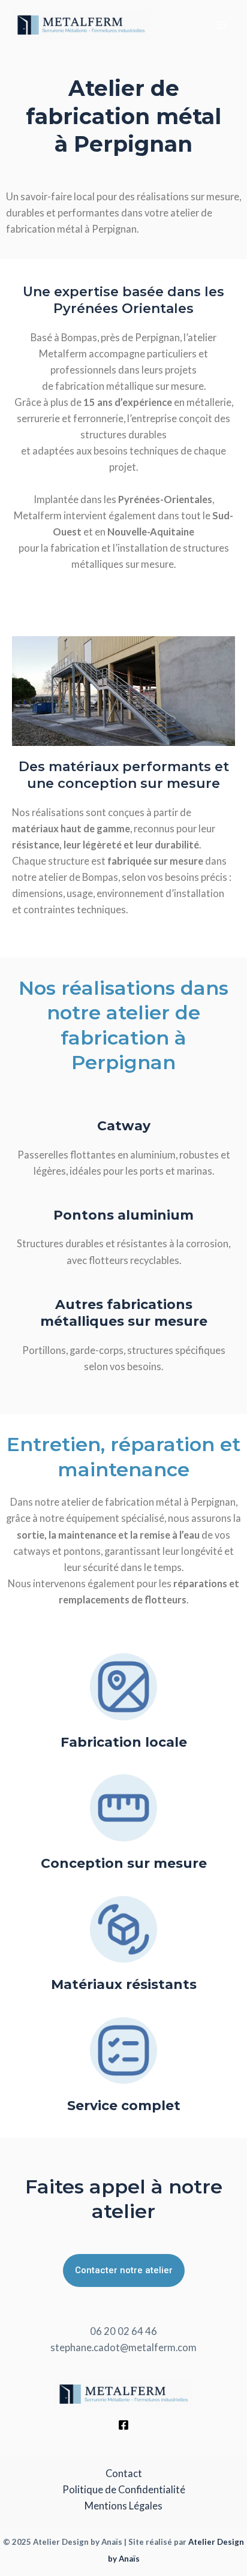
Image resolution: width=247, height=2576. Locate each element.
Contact (124, 2473)
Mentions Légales (123, 2506)
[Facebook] (123, 2425)
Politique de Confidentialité (124, 2489)
